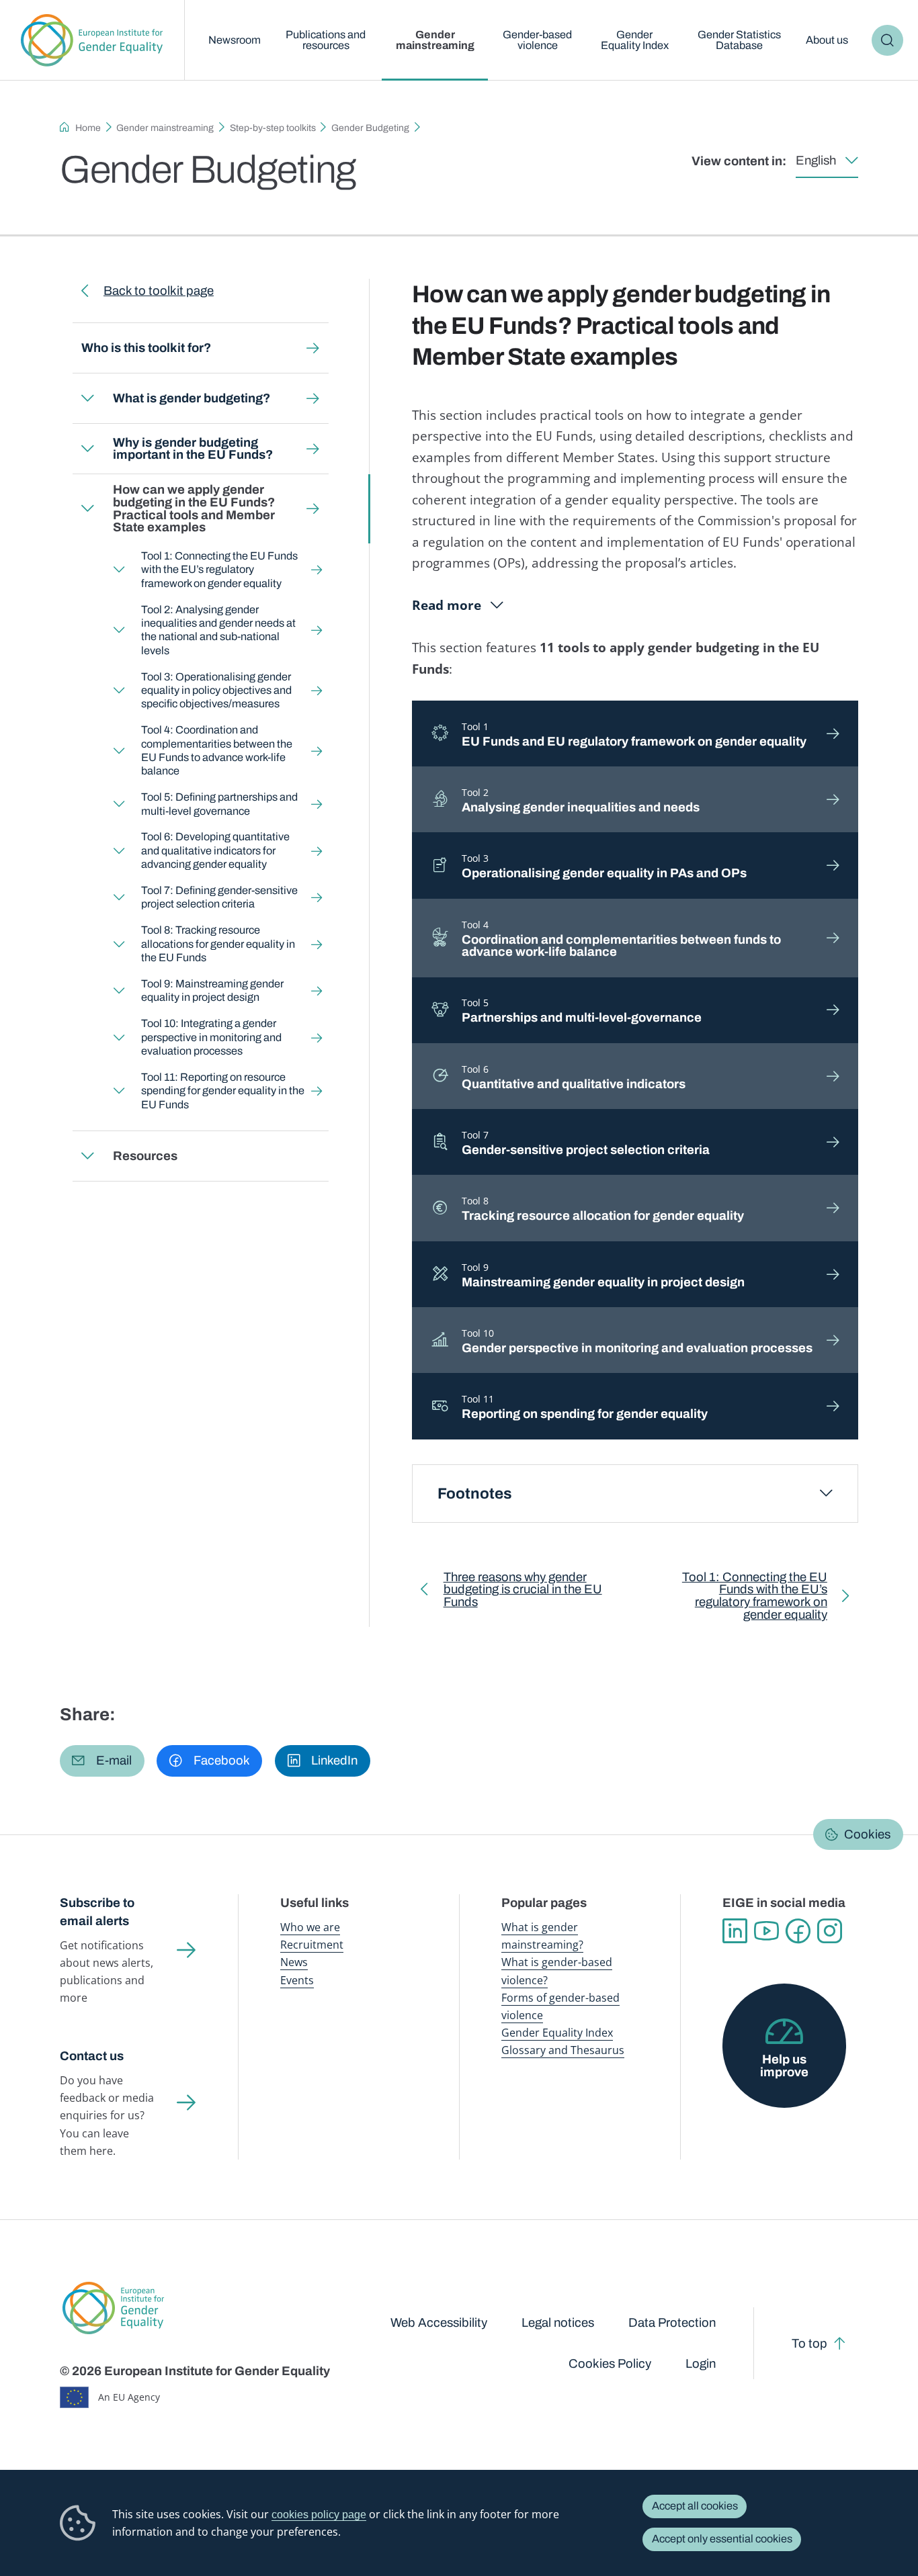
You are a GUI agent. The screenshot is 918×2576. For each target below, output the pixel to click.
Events (297, 1980)
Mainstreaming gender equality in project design (603, 1275)
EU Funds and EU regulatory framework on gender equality (634, 734)
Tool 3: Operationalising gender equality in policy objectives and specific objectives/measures (216, 691)
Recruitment (312, 1945)
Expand (87, 398)
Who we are (310, 1927)
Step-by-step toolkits (273, 128)
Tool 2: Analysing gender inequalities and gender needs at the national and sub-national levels (218, 630)
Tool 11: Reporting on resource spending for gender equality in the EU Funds (222, 1091)
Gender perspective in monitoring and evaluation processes (637, 1341)
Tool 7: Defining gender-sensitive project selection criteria (219, 897)
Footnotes (475, 1494)
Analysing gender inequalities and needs (581, 800)
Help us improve (784, 2066)
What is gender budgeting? (192, 398)
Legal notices (558, 2323)
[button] (102, 1761)
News (294, 1962)
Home (88, 128)
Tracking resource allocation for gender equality (603, 1208)
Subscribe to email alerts (97, 1912)
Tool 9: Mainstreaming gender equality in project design (212, 990)
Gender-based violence (537, 40)
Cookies (867, 1834)
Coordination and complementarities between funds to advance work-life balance (621, 939)
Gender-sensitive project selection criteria (586, 1143)
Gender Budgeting (370, 128)
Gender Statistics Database (739, 40)
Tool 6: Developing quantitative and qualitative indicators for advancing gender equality (215, 850)
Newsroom (235, 40)
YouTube (766, 1931)
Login (701, 2364)
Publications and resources (326, 40)
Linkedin (735, 1931)
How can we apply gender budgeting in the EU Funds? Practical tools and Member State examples (194, 508)
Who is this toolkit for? (146, 348)
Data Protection (672, 2323)
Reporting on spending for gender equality (585, 1407)
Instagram (830, 1931)
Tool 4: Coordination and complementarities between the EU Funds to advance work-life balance (216, 750)
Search (887, 40)
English (816, 161)
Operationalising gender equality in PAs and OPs (604, 866)
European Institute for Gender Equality (92, 40)
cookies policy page (319, 2514)
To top (809, 2344)
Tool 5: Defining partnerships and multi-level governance (219, 804)
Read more (447, 605)
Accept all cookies (695, 2506)
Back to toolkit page (159, 291)
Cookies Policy (610, 2364)
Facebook (798, 1931)
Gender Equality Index (635, 40)
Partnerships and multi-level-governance (582, 1010)
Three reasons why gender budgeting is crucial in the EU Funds (523, 1593)
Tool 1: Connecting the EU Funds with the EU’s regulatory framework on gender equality (219, 570)
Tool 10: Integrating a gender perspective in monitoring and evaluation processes (211, 1037)
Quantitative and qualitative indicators (574, 1077)
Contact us (92, 2056)
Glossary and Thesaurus (563, 2050)
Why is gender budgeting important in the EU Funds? (193, 449)
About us (827, 40)
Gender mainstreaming (435, 40)
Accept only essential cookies (722, 2539)
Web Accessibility (439, 2323)
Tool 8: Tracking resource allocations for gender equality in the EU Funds (217, 944)
